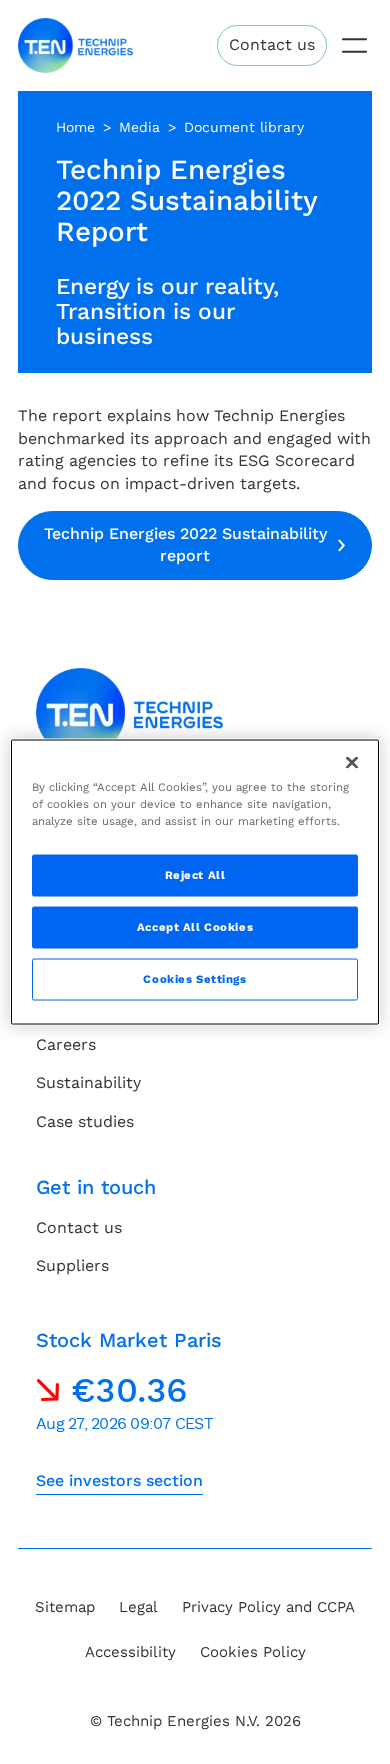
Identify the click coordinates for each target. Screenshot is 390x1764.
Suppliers (72, 1265)
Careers (66, 1044)
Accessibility (130, 1652)
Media (139, 127)
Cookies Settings (194, 979)
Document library (244, 127)
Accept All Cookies (195, 927)
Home (75, 127)
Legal (138, 1607)
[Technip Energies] (75, 45)
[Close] (352, 763)
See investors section (119, 1480)
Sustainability (88, 1082)
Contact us (272, 44)
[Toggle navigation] (354, 45)
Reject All (195, 875)
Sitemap (65, 1607)
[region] (195, 882)
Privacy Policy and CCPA (268, 1607)
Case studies (85, 1121)
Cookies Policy (253, 1652)
